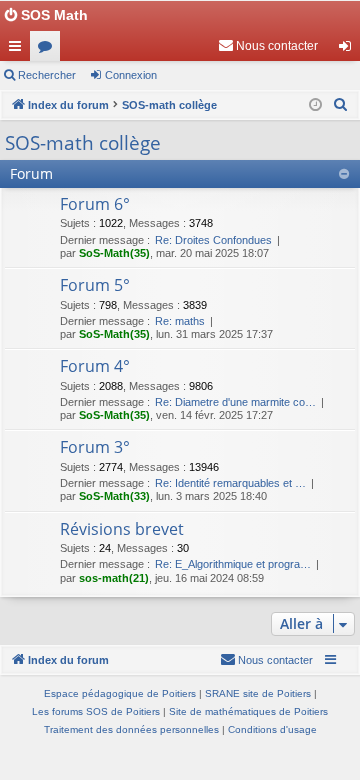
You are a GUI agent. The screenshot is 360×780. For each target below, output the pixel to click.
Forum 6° (95, 204)
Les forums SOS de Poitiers (96, 711)
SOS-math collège (83, 143)
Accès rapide (19, 50)
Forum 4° (95, 366)
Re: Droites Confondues (213, 240)
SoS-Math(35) (114, 253)
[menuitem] (268, 46)
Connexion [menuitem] (349, 50)
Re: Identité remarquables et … (230, 483)
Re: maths (180, 321)
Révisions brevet (122, 529)
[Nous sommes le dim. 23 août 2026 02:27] (315, 105)
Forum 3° (95, 447)
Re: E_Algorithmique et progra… (233, 564)
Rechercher (47, 75)
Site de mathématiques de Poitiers (248, 711)
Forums (49, 50)
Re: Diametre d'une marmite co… (235, 402)
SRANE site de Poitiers (258, 693)
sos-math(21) (114, 578)
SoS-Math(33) (114, 496)
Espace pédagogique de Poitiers (120, 693)
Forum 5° (95, 285)
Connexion (131, 75)
